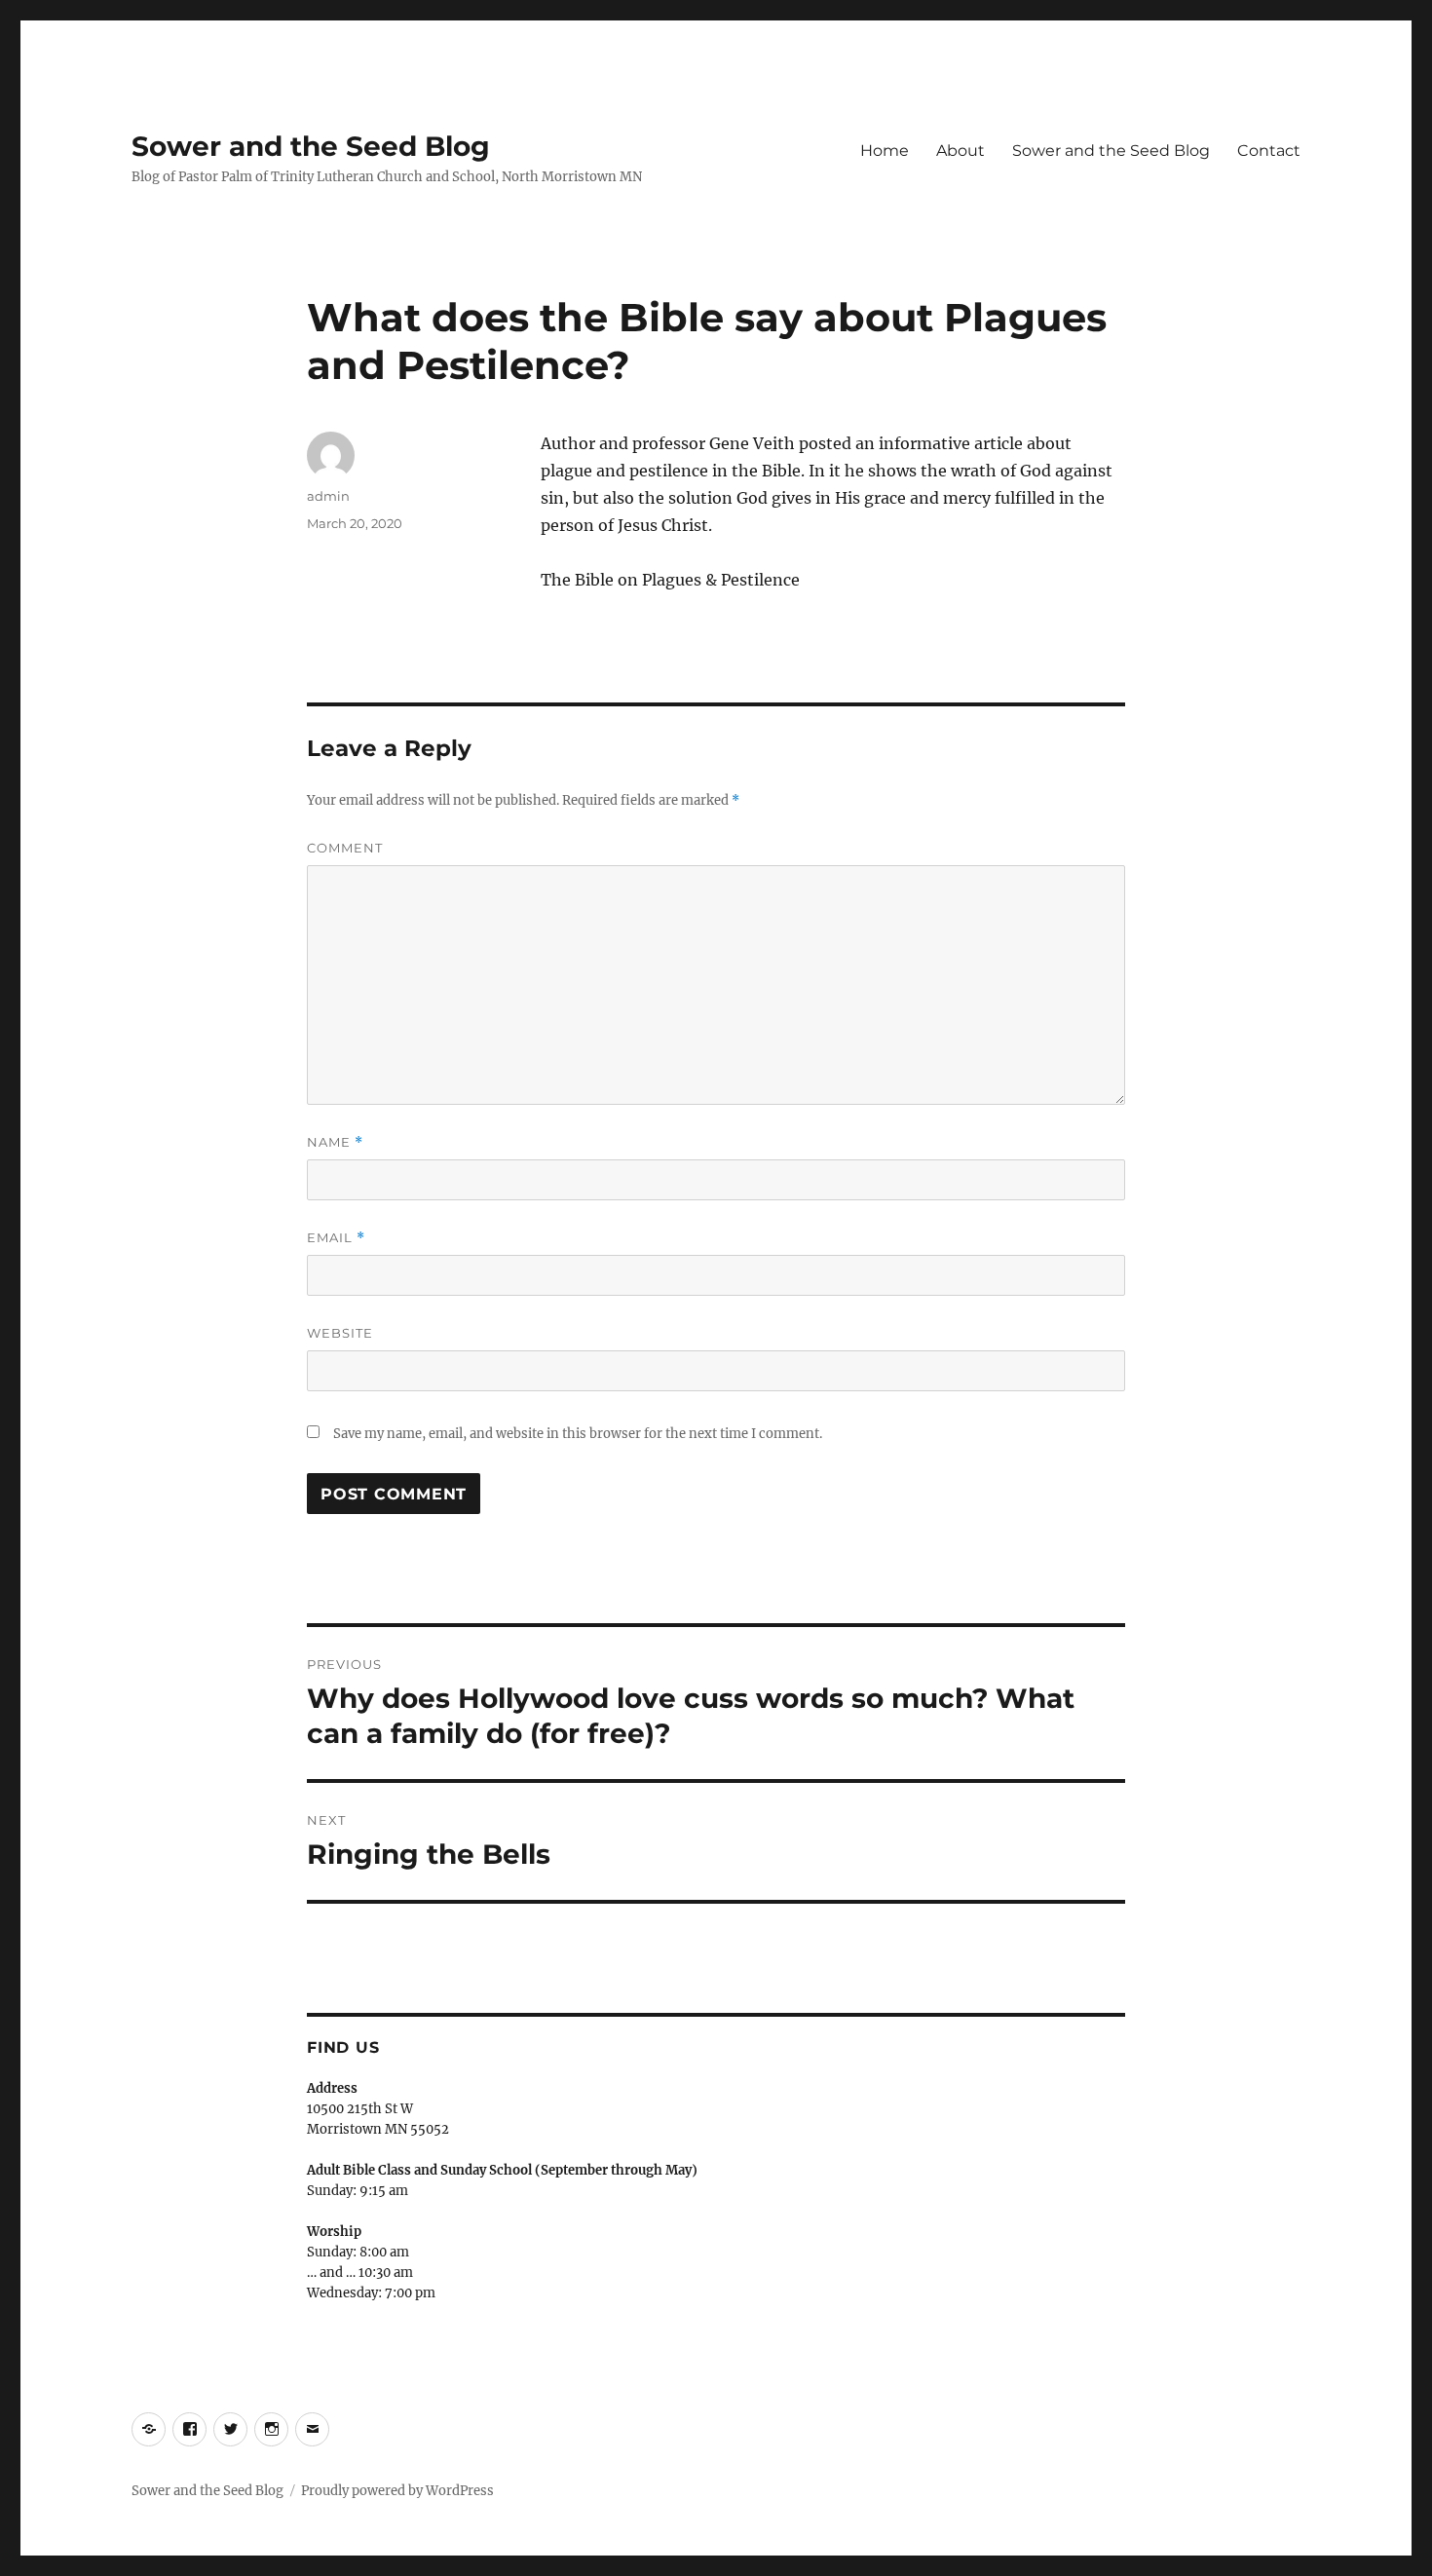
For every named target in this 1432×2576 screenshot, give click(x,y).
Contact (1269, 151)
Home (885, 151)
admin (328, 496)
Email (336, 1238)
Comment (345, 848)
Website (340, 1333)
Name (335, 1142)
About (961, 151)
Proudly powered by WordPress (397, 2491)
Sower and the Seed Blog (311, 146)
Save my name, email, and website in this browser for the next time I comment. (578, 1434)
